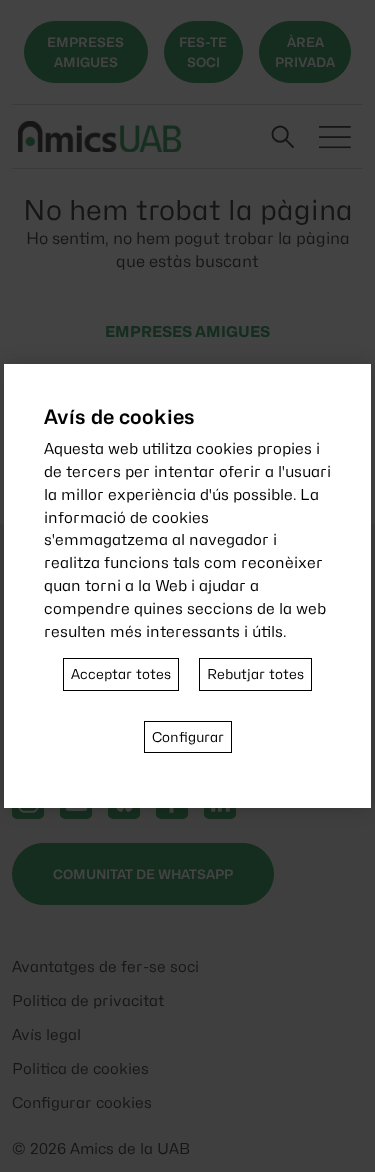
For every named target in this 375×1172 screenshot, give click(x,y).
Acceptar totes (121, 674)
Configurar (188, 737)
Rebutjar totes (255, 674)
